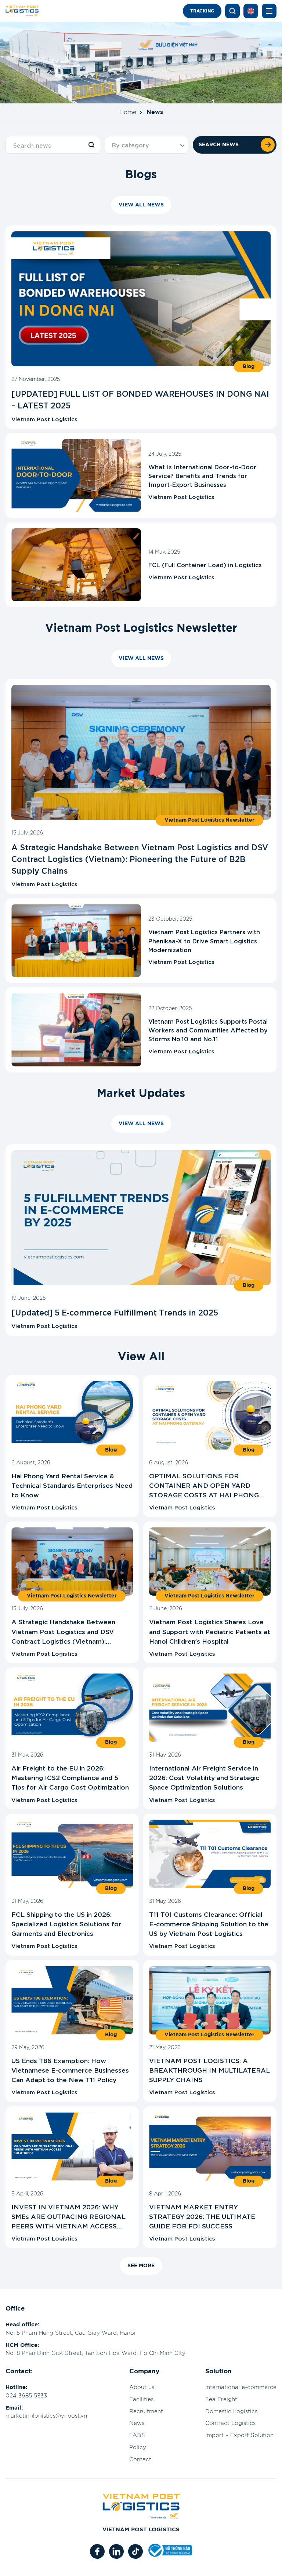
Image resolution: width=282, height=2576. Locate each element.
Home (128, 112)
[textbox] (147, 145)
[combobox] (147, 145)
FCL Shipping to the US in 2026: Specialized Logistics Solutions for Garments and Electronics (66, 1923)
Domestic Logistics (231, 2412)
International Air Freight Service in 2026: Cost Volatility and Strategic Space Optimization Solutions (204, 1777)
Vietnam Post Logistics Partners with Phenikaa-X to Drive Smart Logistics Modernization (204, 940)
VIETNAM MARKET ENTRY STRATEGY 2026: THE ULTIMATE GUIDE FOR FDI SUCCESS (202, 2216)
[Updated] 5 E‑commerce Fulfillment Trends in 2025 (115, 1312)
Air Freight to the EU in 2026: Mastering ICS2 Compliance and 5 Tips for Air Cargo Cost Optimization (70, 1777)
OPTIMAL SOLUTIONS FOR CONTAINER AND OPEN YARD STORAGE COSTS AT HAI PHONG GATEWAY (204, 1485)
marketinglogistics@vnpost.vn (46, 2416)
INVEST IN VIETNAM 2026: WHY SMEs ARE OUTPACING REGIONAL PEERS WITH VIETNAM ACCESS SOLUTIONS (68, 2216)
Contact (140, 2460)
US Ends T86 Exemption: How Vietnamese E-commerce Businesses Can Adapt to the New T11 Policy (70, 2069)
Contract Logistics (230, 2423)
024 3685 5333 (26, 2396)
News (137, 2423)
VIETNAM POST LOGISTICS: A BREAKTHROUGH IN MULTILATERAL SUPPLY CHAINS (209, 2069)
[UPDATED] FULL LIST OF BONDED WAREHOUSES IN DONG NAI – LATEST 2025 (140, 399)
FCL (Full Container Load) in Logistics (205, 564)
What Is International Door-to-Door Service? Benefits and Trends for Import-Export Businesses (202, 475)
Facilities (141, 2399)
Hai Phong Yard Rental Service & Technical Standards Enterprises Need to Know (72, 1485)
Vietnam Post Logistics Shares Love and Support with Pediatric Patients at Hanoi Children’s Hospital (210, 1631)
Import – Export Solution (239, 2435)
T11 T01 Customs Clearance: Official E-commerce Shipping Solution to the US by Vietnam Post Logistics (209, 1923)
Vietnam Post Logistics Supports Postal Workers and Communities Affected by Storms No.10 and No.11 (208, 1030)
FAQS (137, 2435)
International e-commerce (241, 2387)
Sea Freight (221, 2399)
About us (142, 2387)
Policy (138, 2447)
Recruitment (146, 2412)
